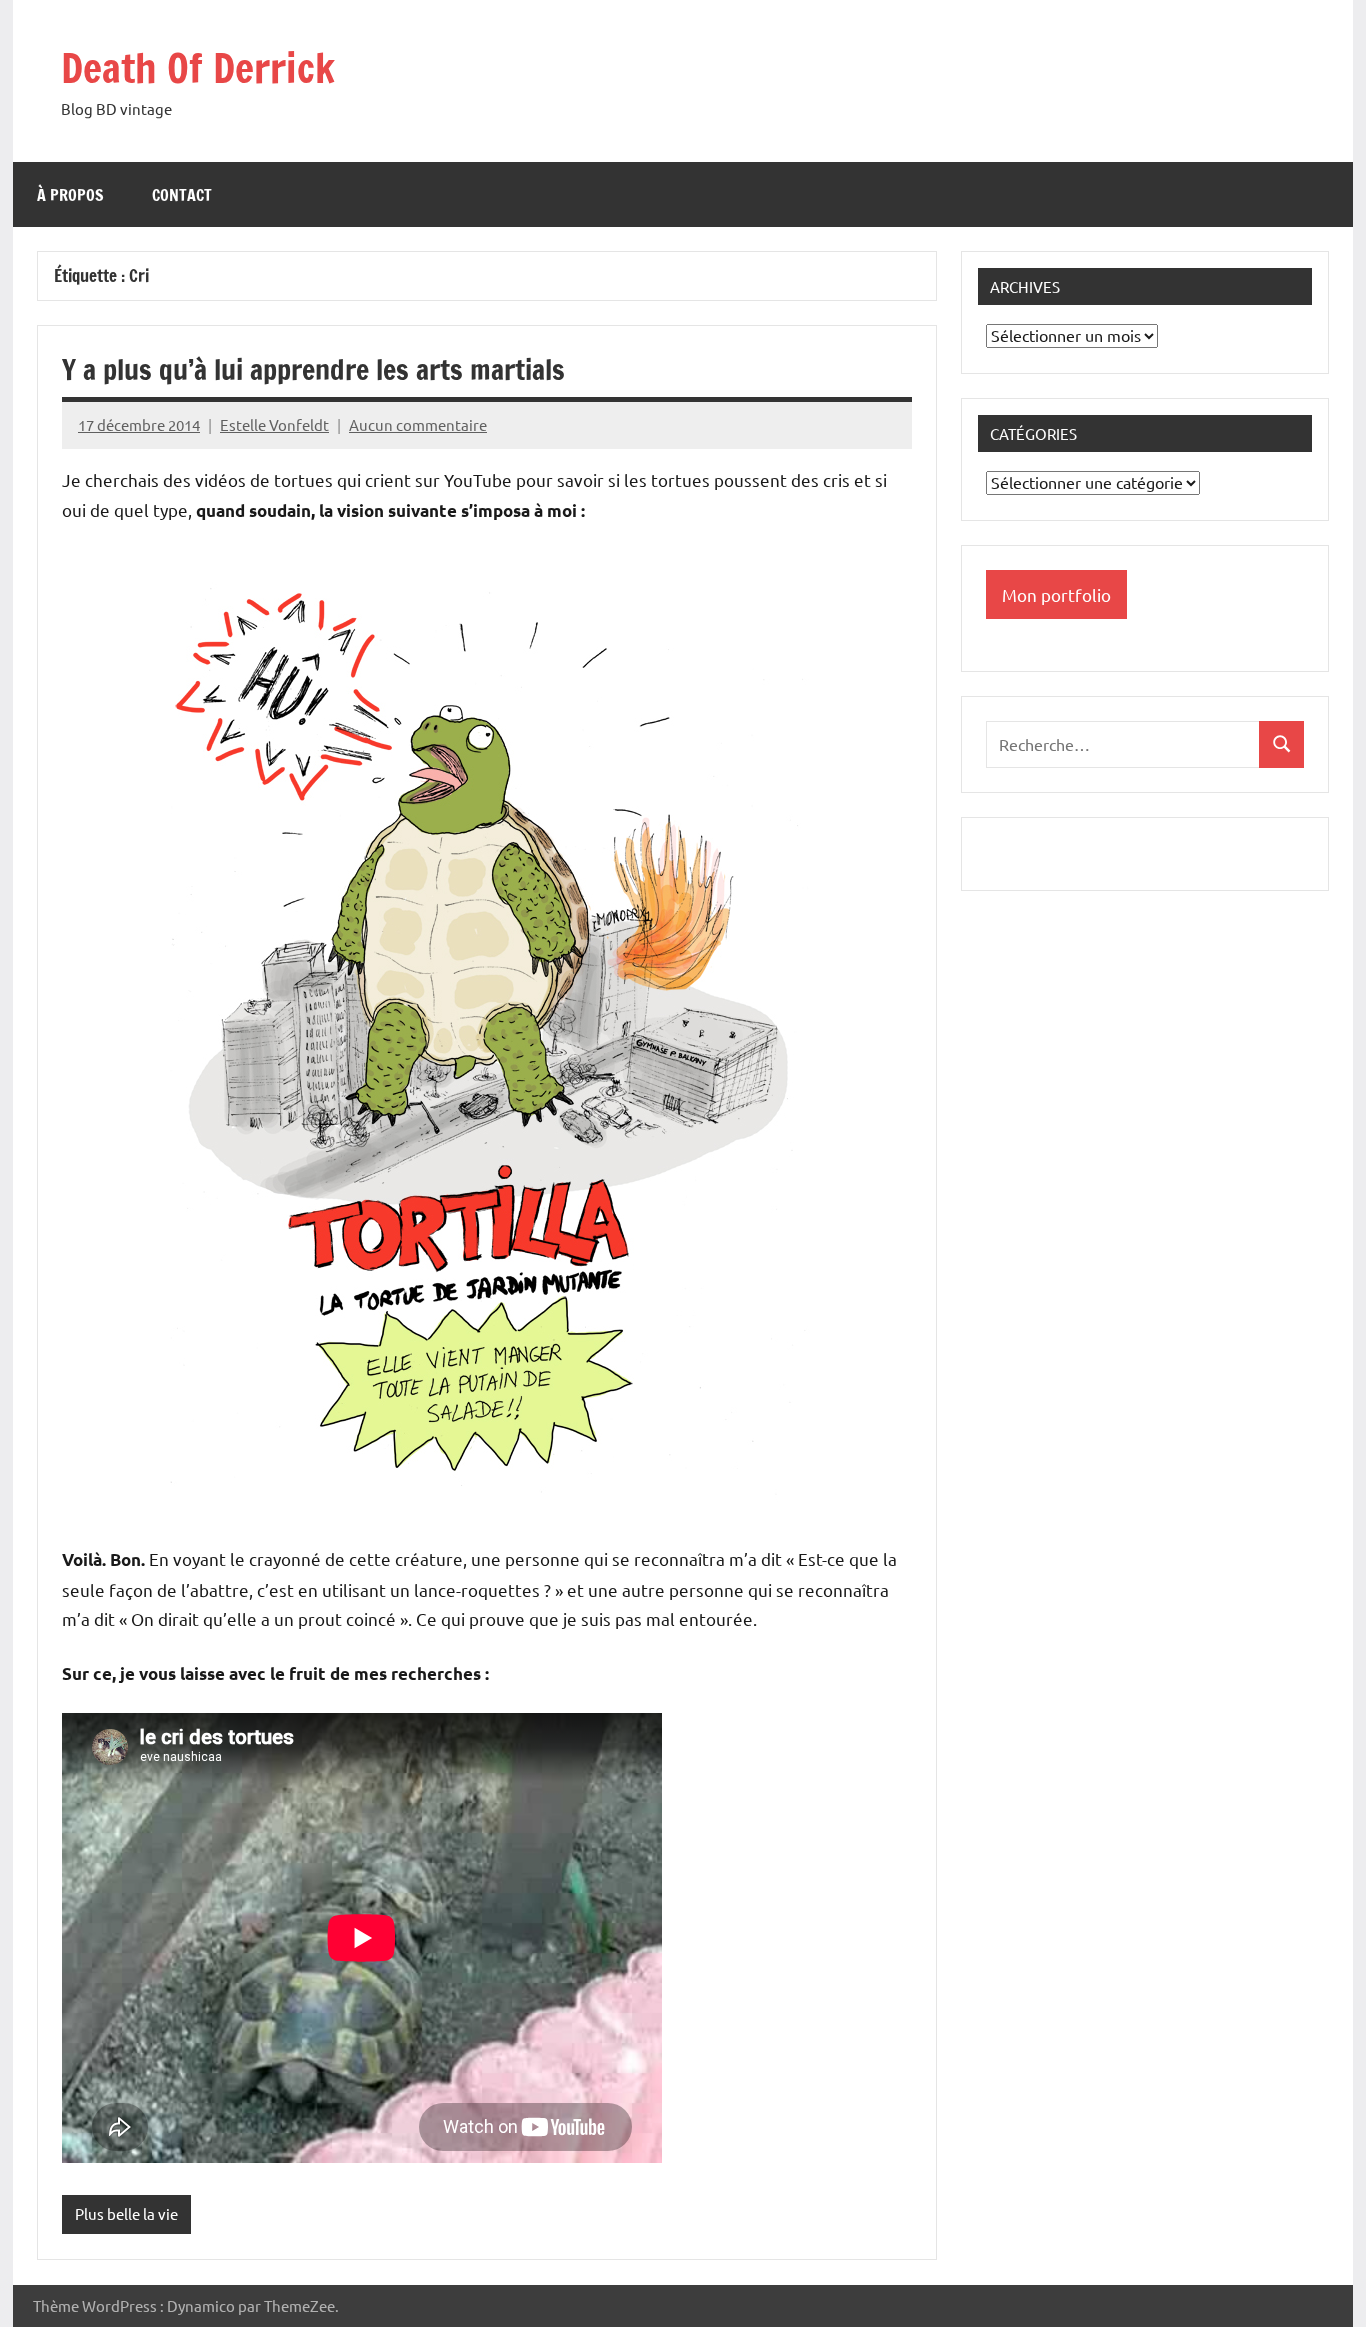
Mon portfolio (1056, 594)
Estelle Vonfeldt (274, 424)
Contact (182, 195)
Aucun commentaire (418, 424)
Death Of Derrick (198, 67)
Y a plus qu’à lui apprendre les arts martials (313, 369)
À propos (70, 195)
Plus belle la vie (126, 2213)
